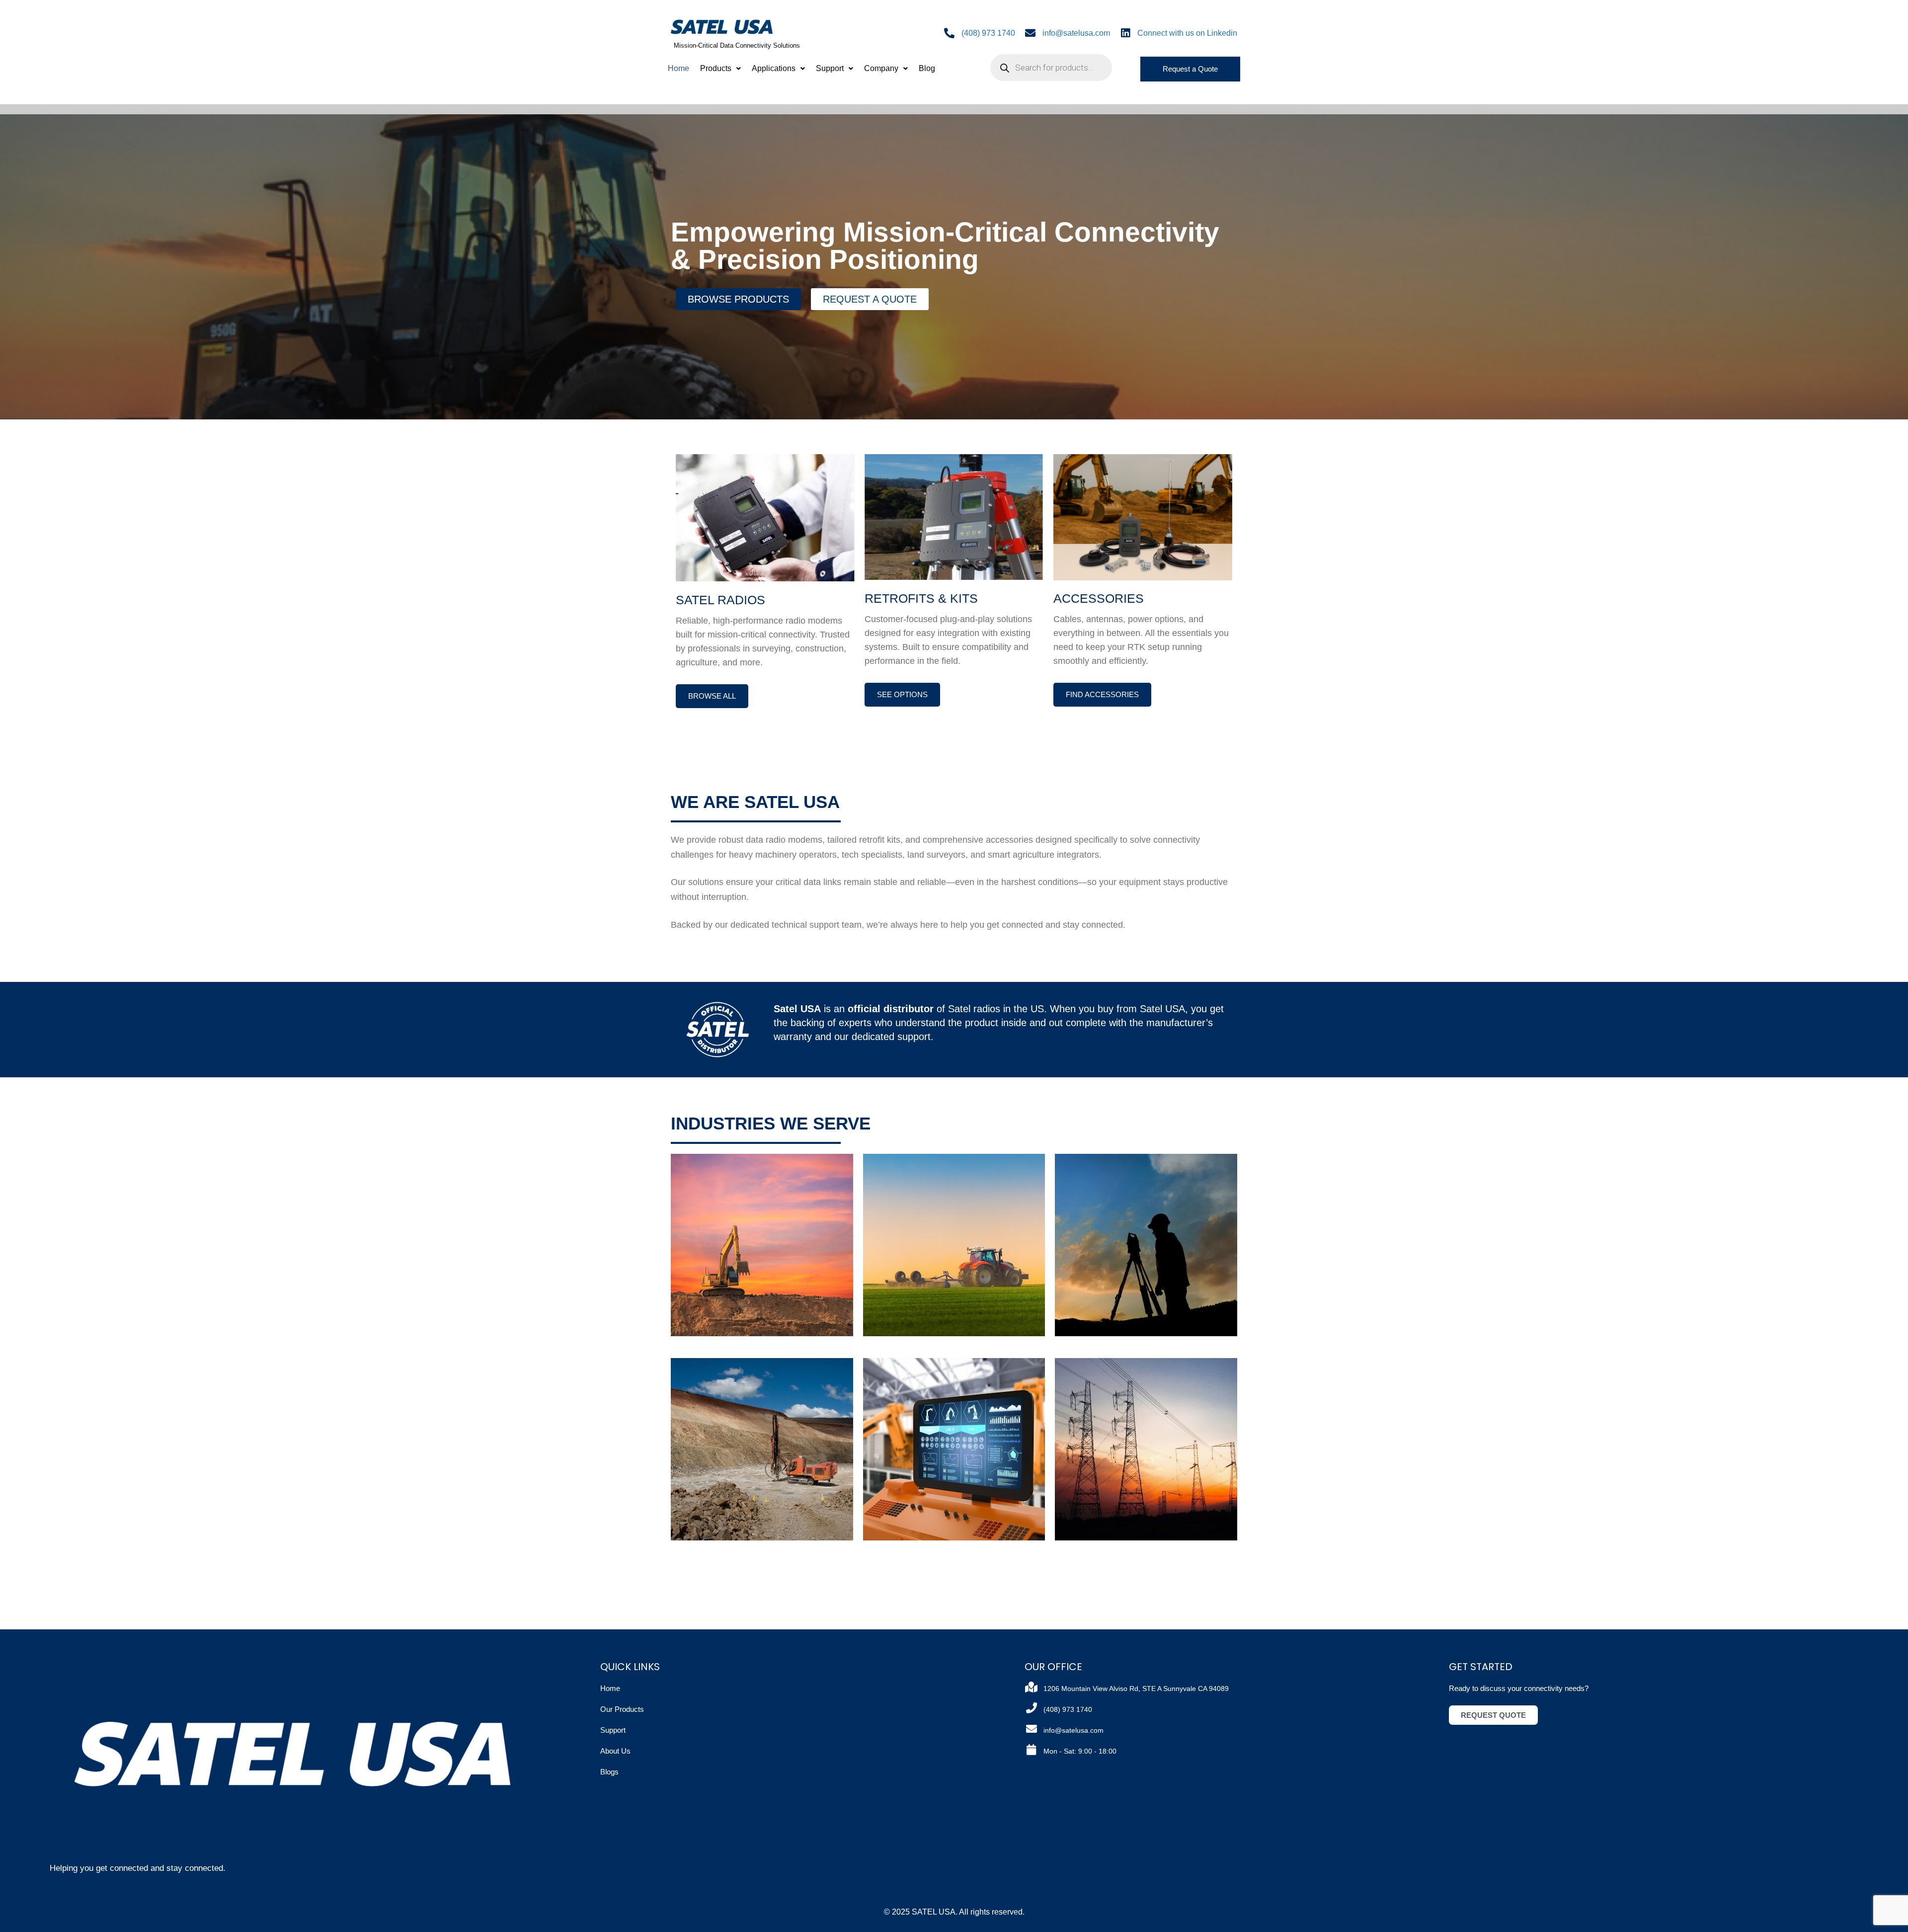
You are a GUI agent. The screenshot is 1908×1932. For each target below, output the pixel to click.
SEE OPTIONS (902, 694)
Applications (774, 68)
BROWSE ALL (712, 696)
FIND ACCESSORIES (1102, 694)
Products (716, 68)
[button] (720, 69)
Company (881, 68)
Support (830, 68)
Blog (927, 68)
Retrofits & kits (921, 598)
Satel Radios (720, 600)
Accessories (1099, 598)
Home (678, 68)
